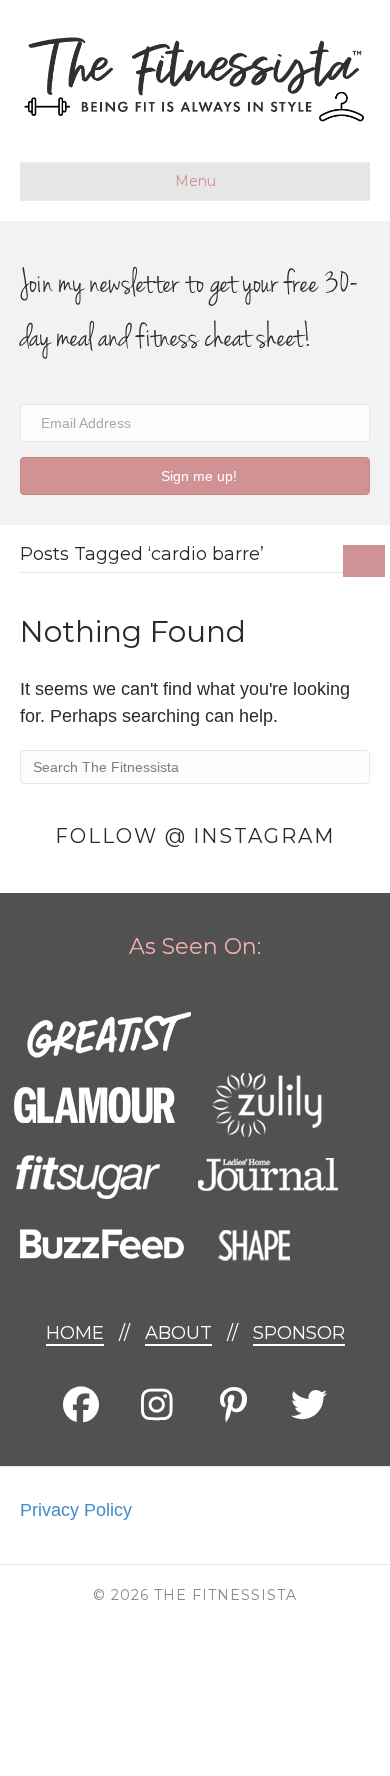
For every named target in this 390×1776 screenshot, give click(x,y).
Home (75, 1333)
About (178, 1333)
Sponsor (299, 1333)
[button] (195, 475)
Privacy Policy (76, 1510)
